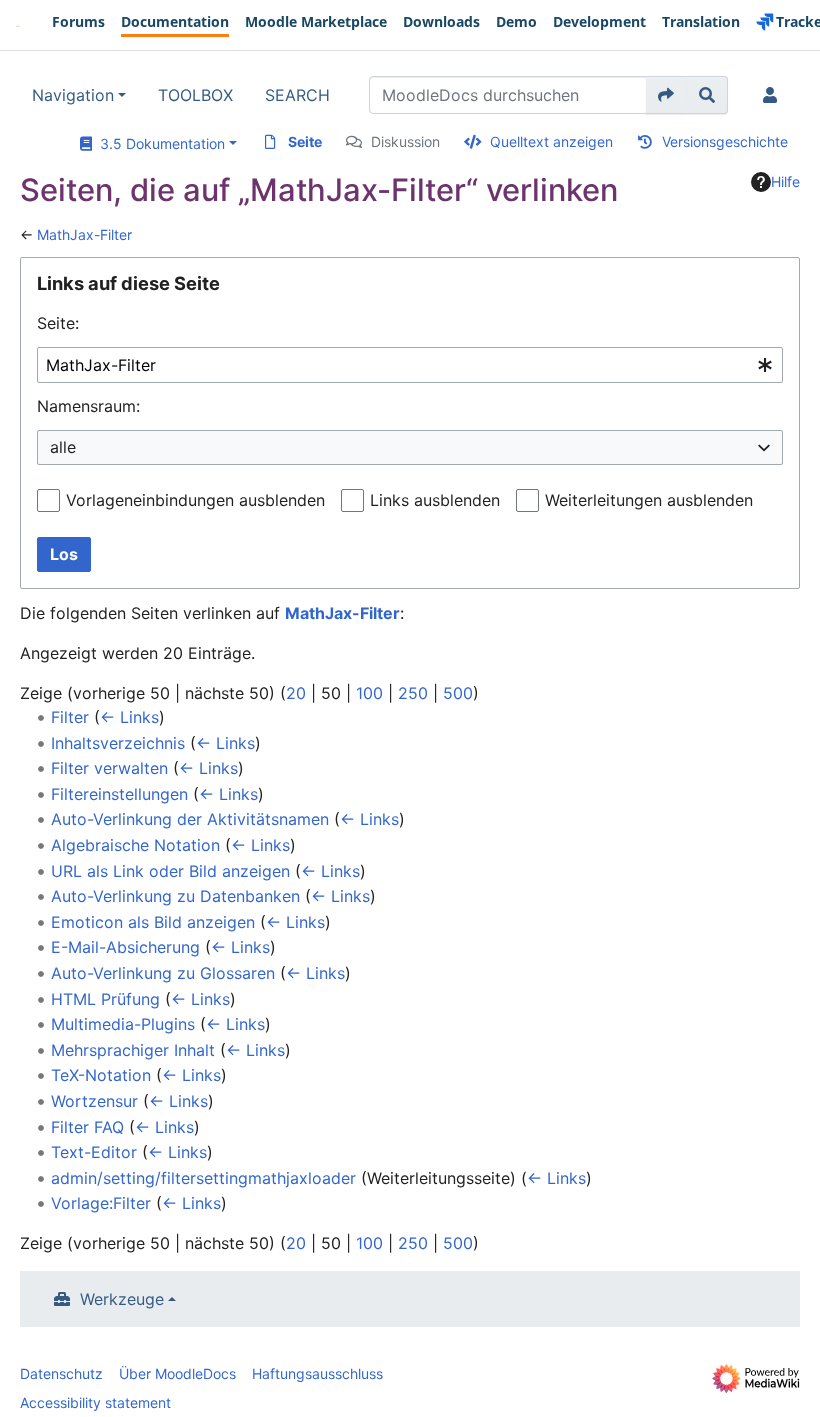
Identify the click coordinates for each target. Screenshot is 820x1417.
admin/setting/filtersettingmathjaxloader (203, 1178)
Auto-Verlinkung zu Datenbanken (175, 896)
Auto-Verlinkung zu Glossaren (163, 973)
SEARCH (297, 95)
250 (413, 693)
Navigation (73, 95)
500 (458, 693)
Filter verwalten (109, 768)
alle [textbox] (63, 447)
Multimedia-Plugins (123, 1024)
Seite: (58, 323)
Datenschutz (61, 1373)
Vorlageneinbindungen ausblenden (195, 500)
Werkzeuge (122, 1299)
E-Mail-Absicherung (125, 947)
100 (369, 693)
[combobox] (410, 365)
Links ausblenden (435, 500)
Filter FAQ (87, 1127)
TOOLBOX (195, 95)
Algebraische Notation (135, 845)
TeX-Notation (101, 1075)
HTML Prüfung (105, 999)
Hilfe (785, 181)
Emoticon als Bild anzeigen (153, 922)
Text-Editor (94, 1152)
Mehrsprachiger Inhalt (133, 1050)
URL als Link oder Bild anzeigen (170, 871)
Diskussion (405, 141)
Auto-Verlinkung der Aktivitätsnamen (190, 819)
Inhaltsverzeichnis (118, 743)
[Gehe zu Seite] (666, 95)
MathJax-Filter (84, 234)
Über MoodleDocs (177, 1373)
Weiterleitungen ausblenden (649, 500)
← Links (129, 717)
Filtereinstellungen (119, 794)
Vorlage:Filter (101, 1203)
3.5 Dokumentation (158, 143)
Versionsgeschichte (725, 141)
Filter (70, 717)
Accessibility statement (95, 1402)
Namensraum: (88, 406)
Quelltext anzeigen (551, 141)
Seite (305, 141)
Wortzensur (94, 1101)
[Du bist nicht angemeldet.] (774, 95)
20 (296, 693)
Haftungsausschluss (317, 1373)
